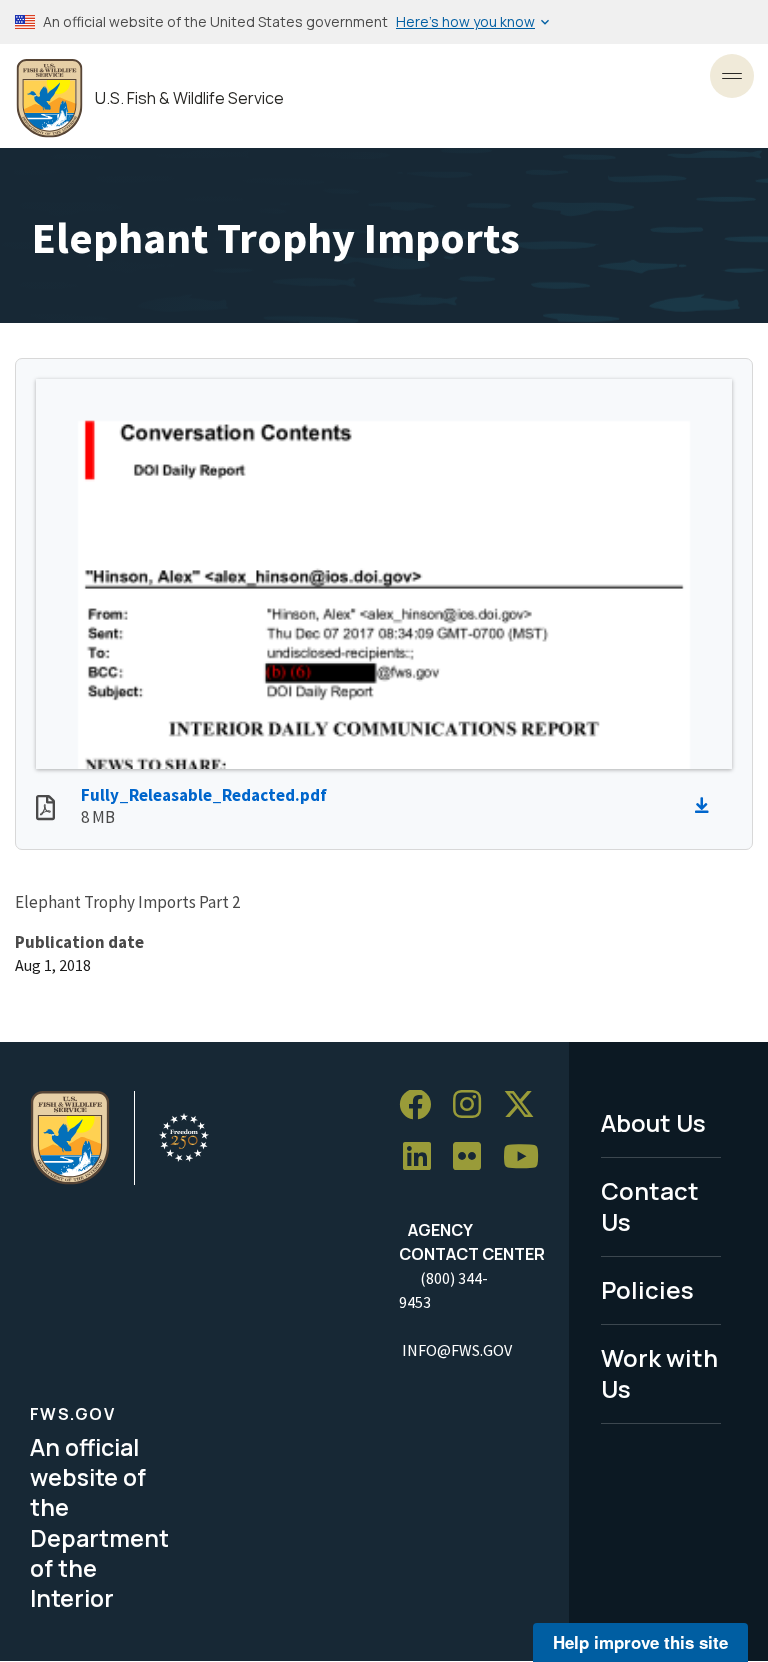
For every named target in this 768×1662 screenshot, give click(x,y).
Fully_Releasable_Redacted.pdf (204, 795)
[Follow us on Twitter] (526, 1105)
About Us (653, 1122)
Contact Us (650, 1206)
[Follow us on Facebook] (422, 1105)
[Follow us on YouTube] (528, 1157)
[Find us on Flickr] (474, 1157)
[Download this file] (707, 806)
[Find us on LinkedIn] (424, 1157)
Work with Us (659, 1373)
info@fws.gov (457, 1350)
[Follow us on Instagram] (474, 1105)
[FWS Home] (49, 98)
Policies (647, 1289)
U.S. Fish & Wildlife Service (189, 98)
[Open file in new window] (45, 810)
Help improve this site (640, 1642)
